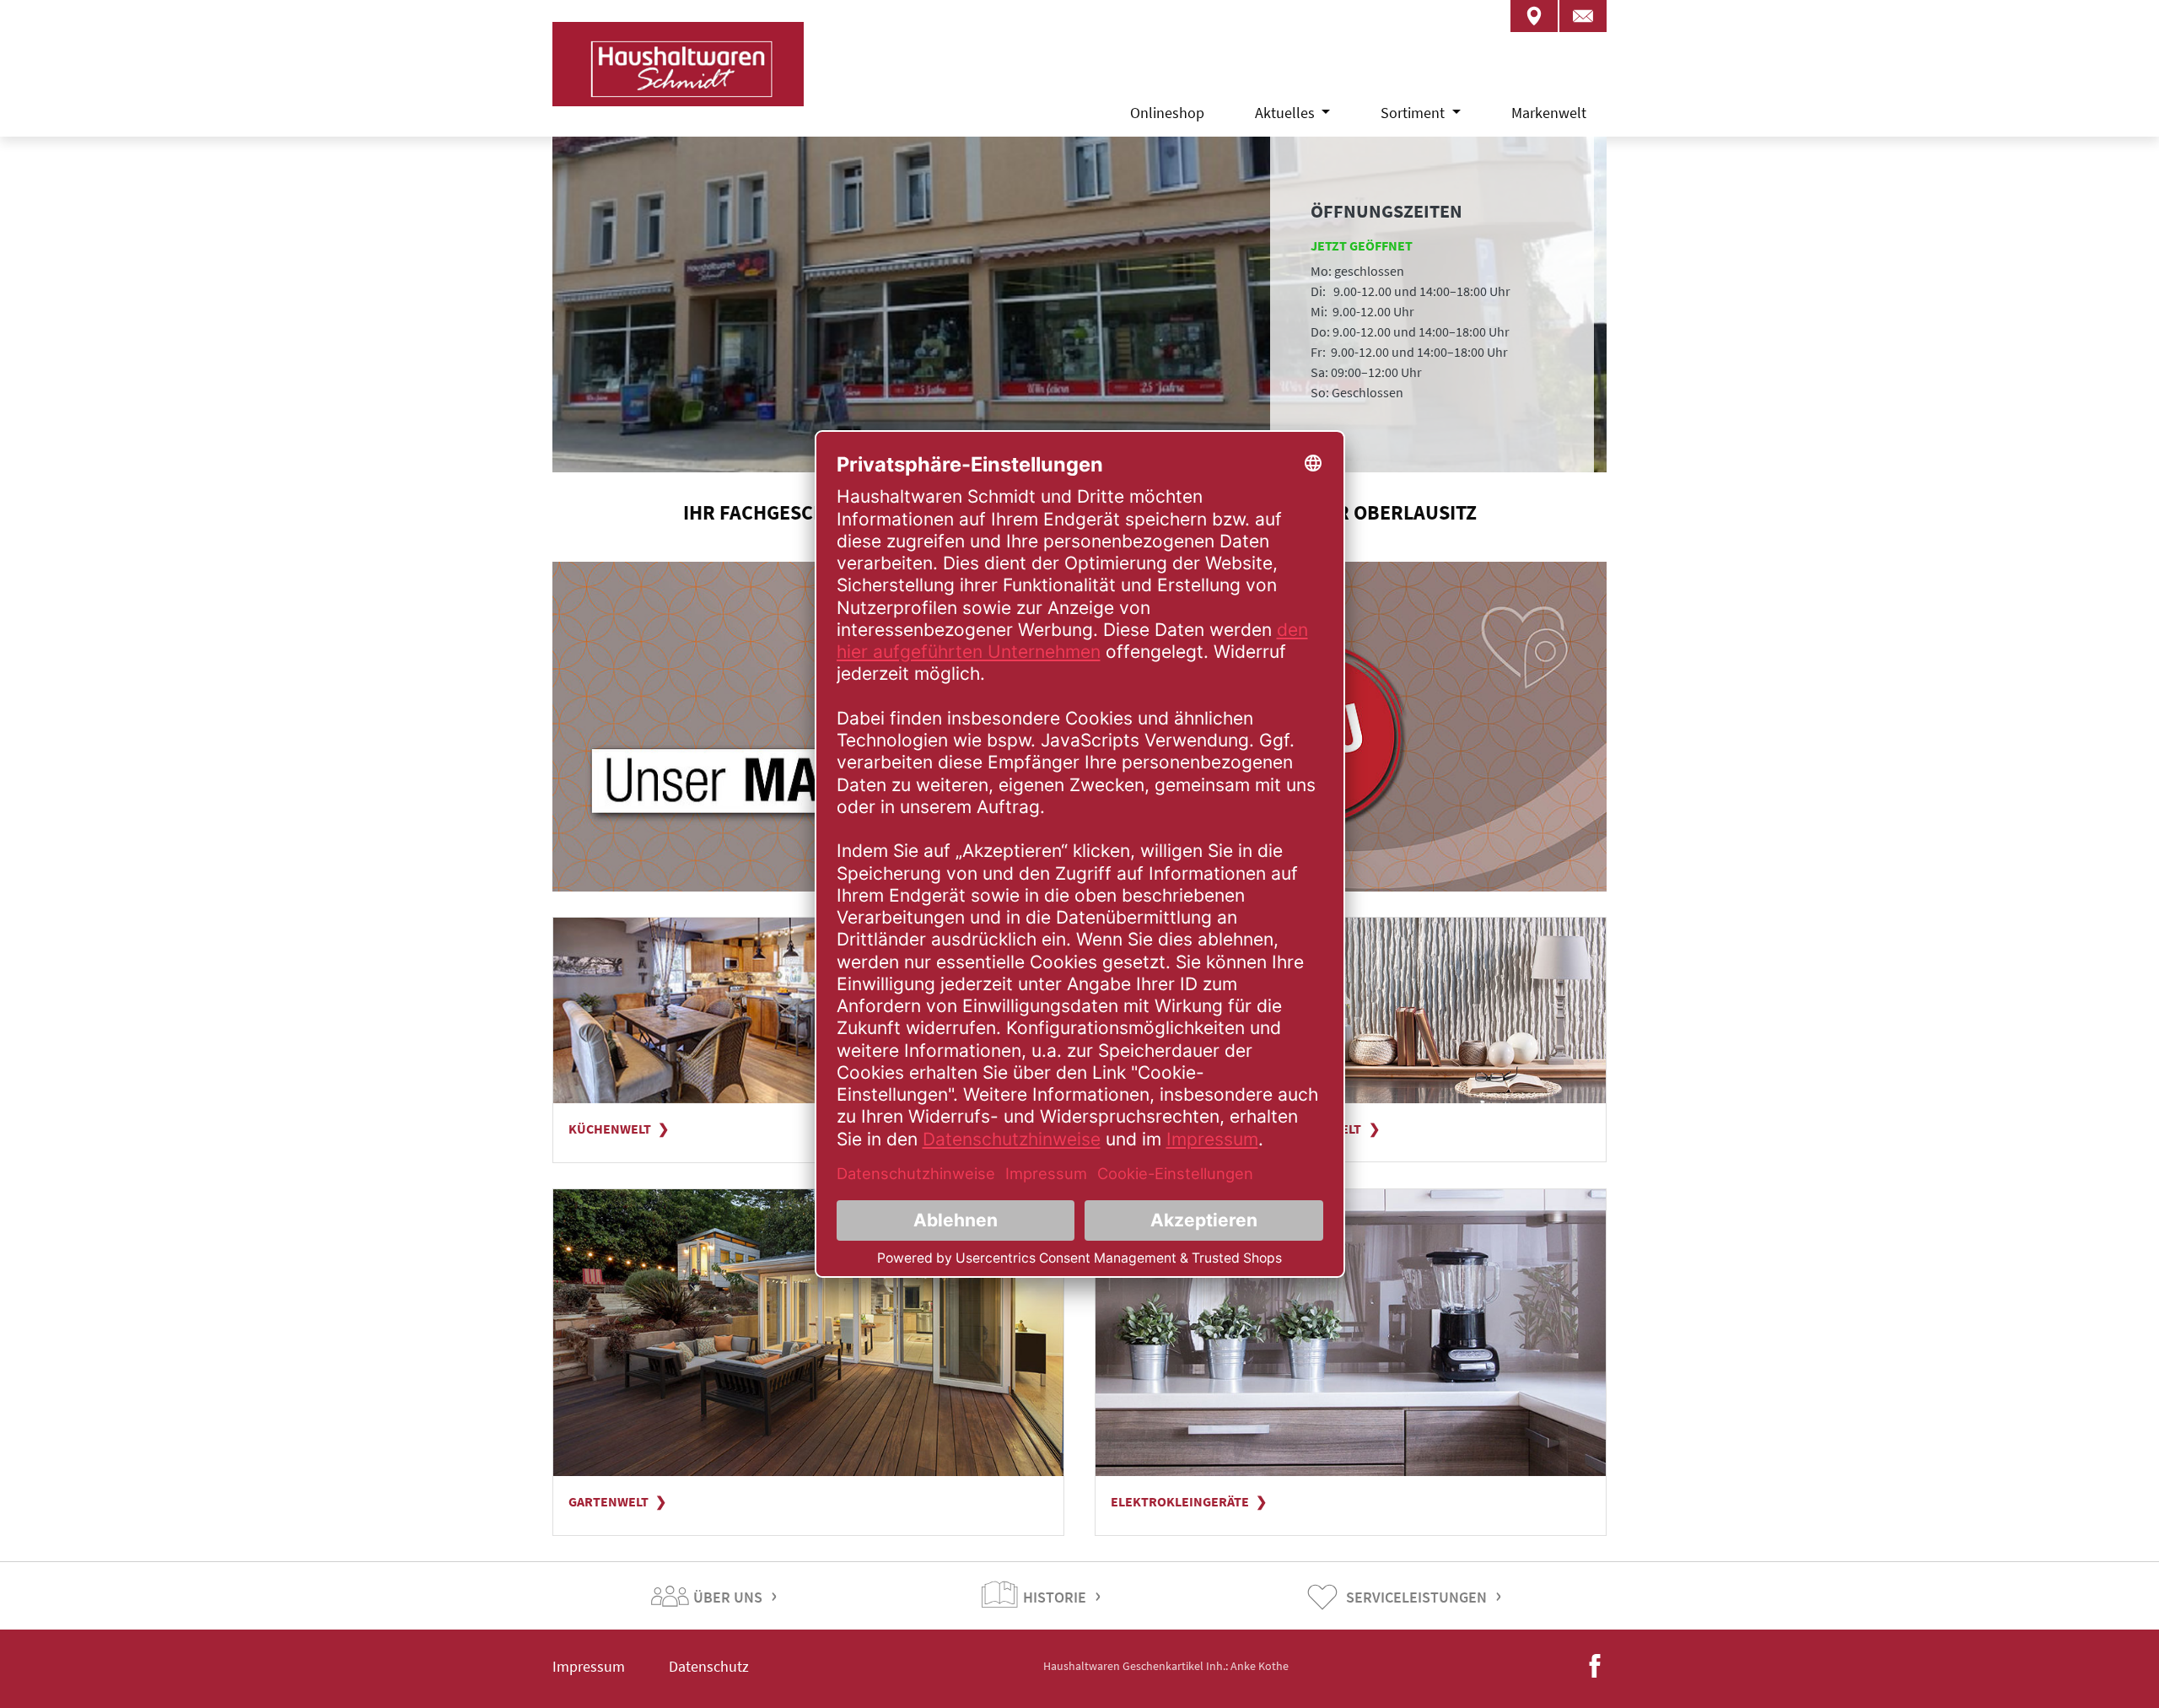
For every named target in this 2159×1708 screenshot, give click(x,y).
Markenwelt (1549, 113)
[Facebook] (1595, 1665)
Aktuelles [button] (1287, 113)
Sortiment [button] (1414, 113)
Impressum (589, 1666)
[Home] (678, 84)
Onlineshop (1167, 113)
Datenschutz (709, 1666)
